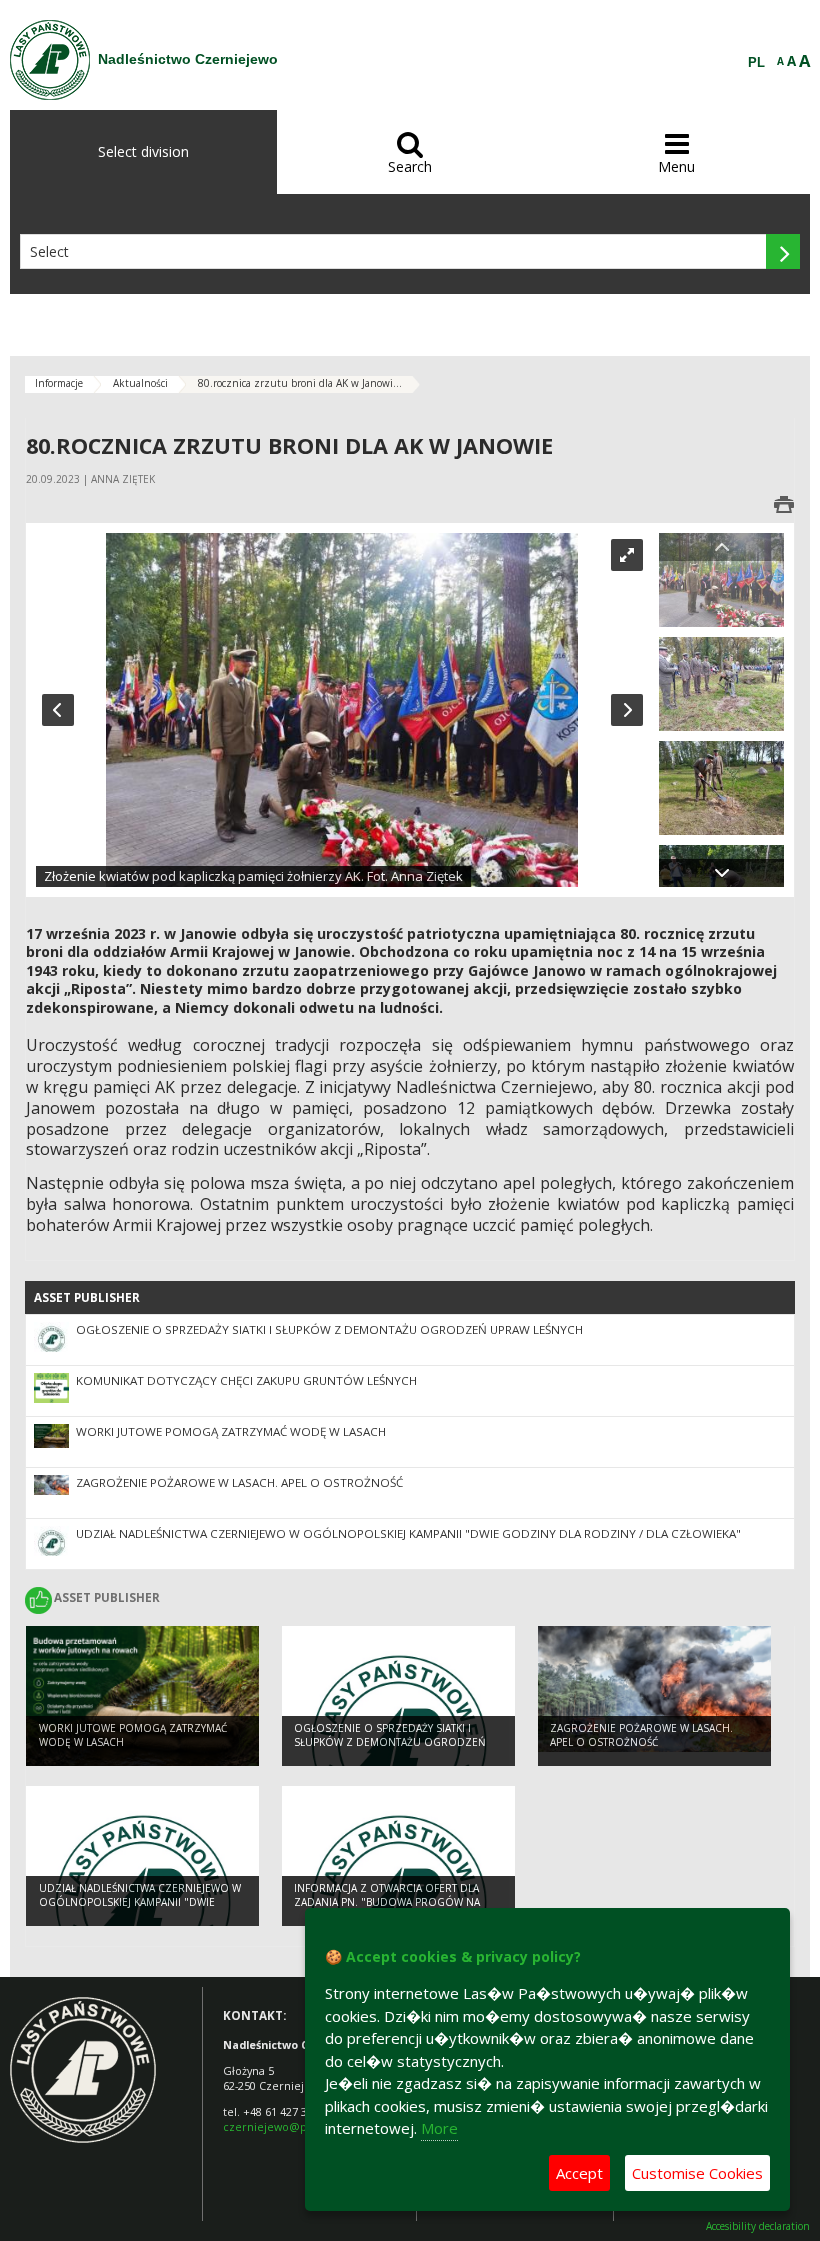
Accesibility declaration (758, 2226)
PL (756, 63)
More (439, 2128)
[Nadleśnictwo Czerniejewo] (50, 60)
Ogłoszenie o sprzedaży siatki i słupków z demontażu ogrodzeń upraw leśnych (329, 1329)
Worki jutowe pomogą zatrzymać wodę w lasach (231, 1431)
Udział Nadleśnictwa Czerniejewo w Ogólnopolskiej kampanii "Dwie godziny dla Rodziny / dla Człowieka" (408, 1533)
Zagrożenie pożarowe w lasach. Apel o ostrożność (239, 1482)
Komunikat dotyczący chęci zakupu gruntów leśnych (246, 1380)
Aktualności (140, 383)
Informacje (59, 383)
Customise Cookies (697, 2173)
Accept (579, 2173)
